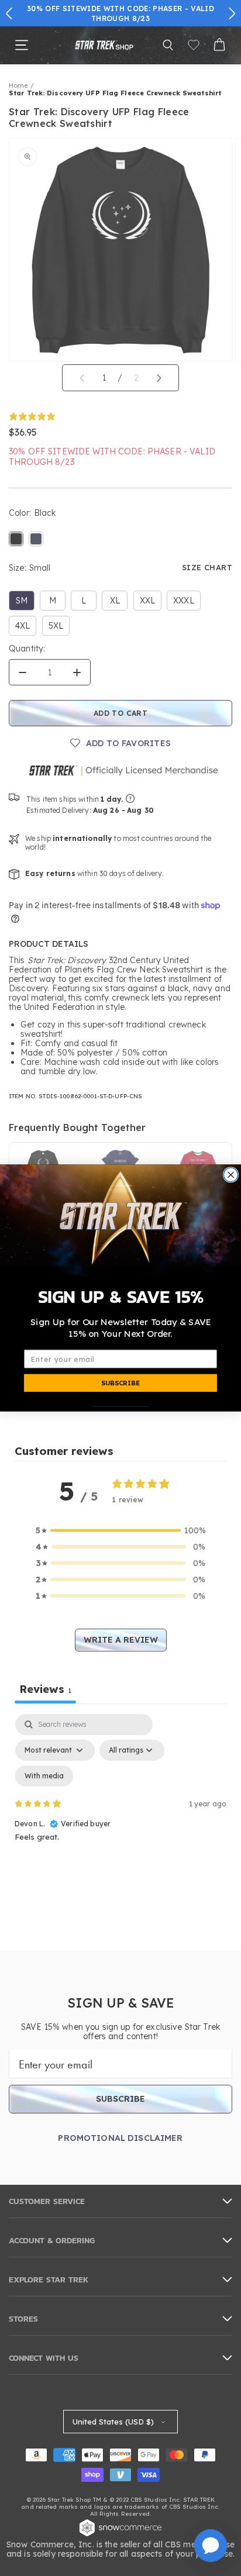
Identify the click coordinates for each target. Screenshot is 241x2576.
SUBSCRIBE (120, 1383)
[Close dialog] (230, 1175)
